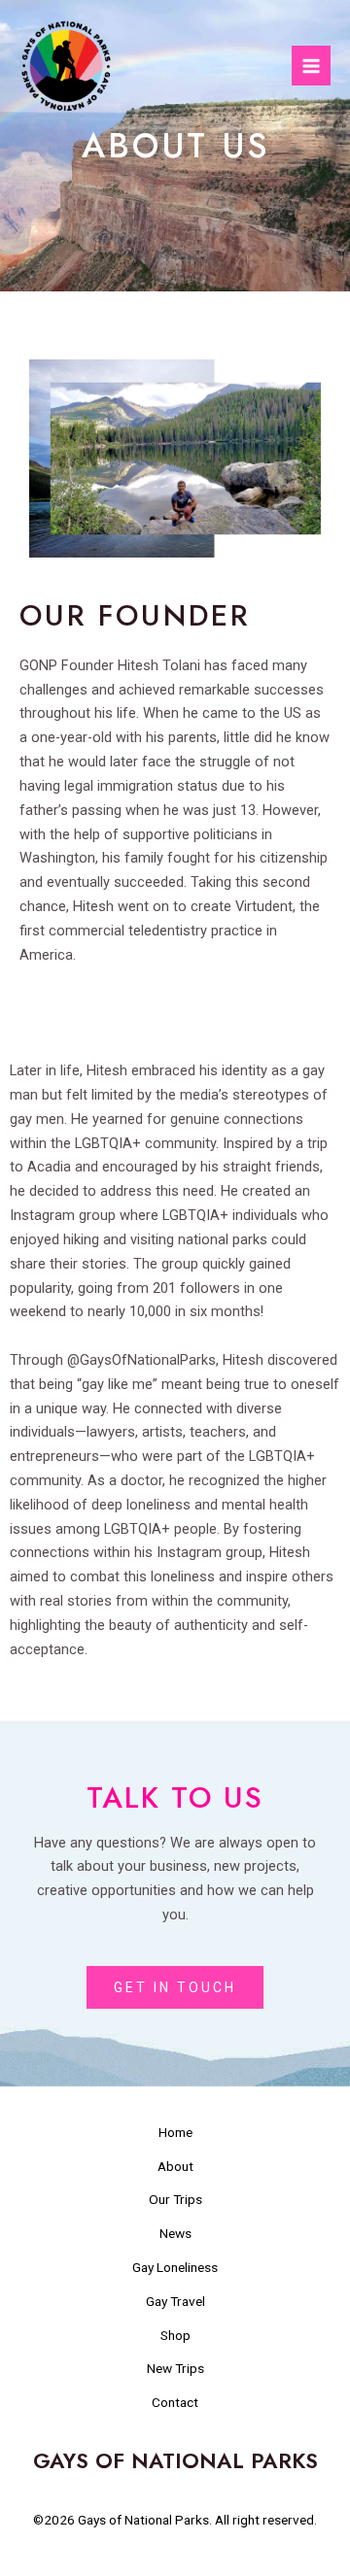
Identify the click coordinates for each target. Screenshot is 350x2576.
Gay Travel (175, 2301)
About (175, 2166)
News (175, 2233)
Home (175, 2132)
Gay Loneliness (175, 2267)
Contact (175, 2402)
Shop (175, 2335)
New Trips (175, 2368)
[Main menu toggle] (311, 65)
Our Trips (175, 2199)
